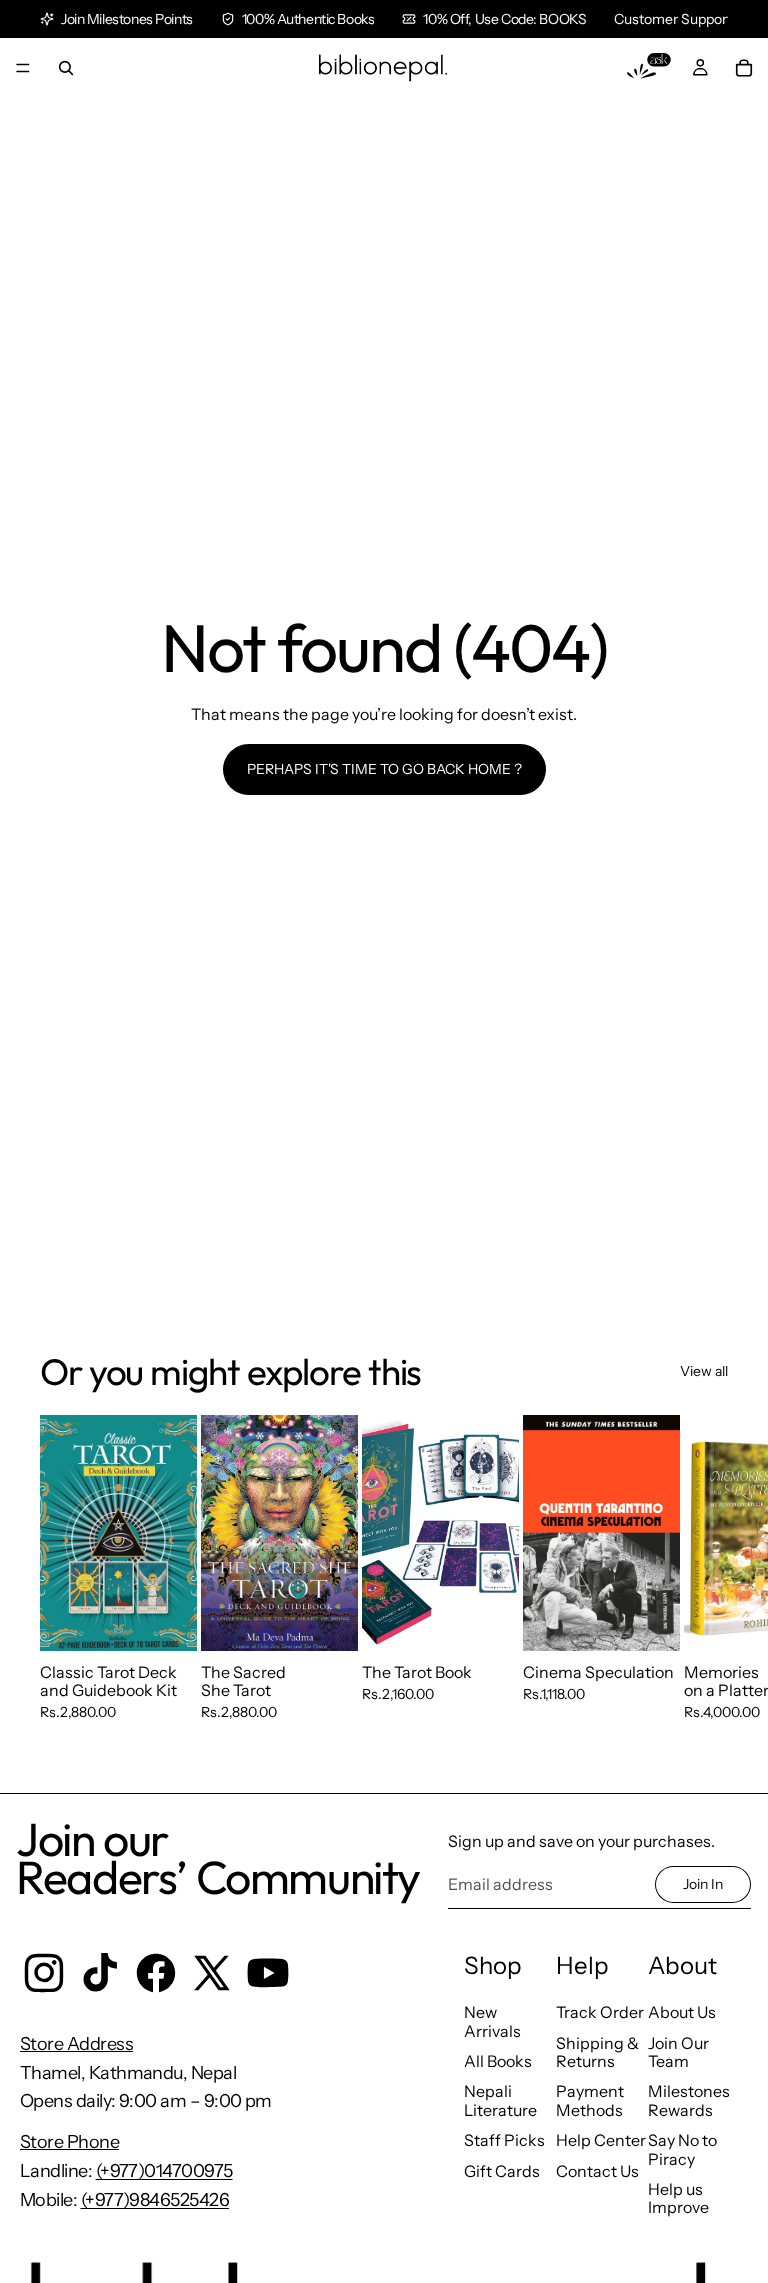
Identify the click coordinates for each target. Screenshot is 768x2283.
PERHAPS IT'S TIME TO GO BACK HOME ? (384, 769)
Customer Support (673, 19)
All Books (498, 2061)
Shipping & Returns (597, 2052)
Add (183, 1618)
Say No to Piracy (682, 2149)
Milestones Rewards (689, 2100)
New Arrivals (492, 2021)
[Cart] (744, 68)
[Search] (66, 68)
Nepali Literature (500, 2100)
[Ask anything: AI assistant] (649, 68)
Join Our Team (678, 2052)
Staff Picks (504, 2140)
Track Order (600, 2012)
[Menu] (23, 68)
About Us (682, 2012)
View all (704, 1371)
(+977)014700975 (164, 2171)
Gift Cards (502, 2171)
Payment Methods (590, 2100)
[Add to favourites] (166, 1445)
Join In (703, 1884)
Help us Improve (678, 2198)
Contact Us (597, 2171)
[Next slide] (706, 1587)
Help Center (601, 2140)
